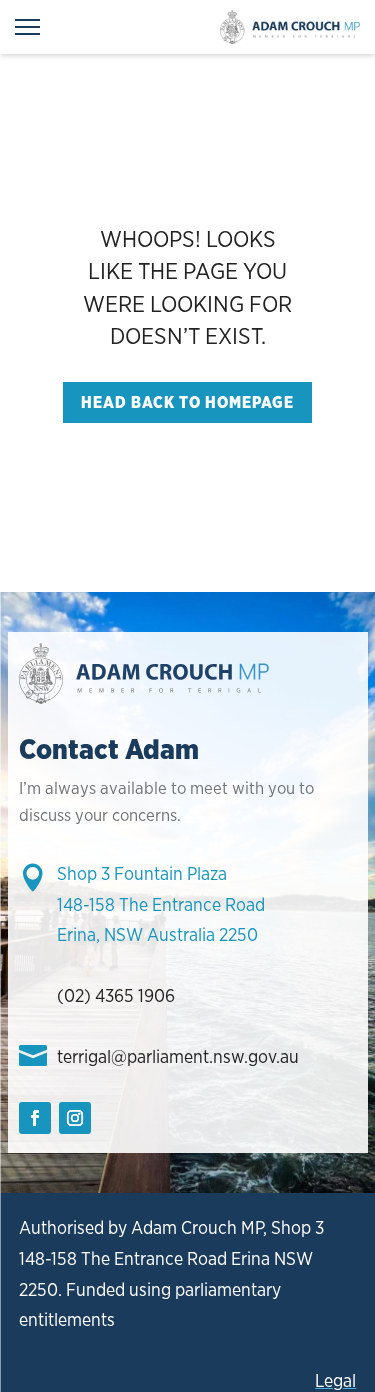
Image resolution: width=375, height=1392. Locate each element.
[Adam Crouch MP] (290, 27)
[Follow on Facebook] (35, 1118)
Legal (335, 1380)
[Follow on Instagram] (75, 1118)
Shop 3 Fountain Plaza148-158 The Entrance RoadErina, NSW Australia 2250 (161, 904)
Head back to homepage (187, 402)
